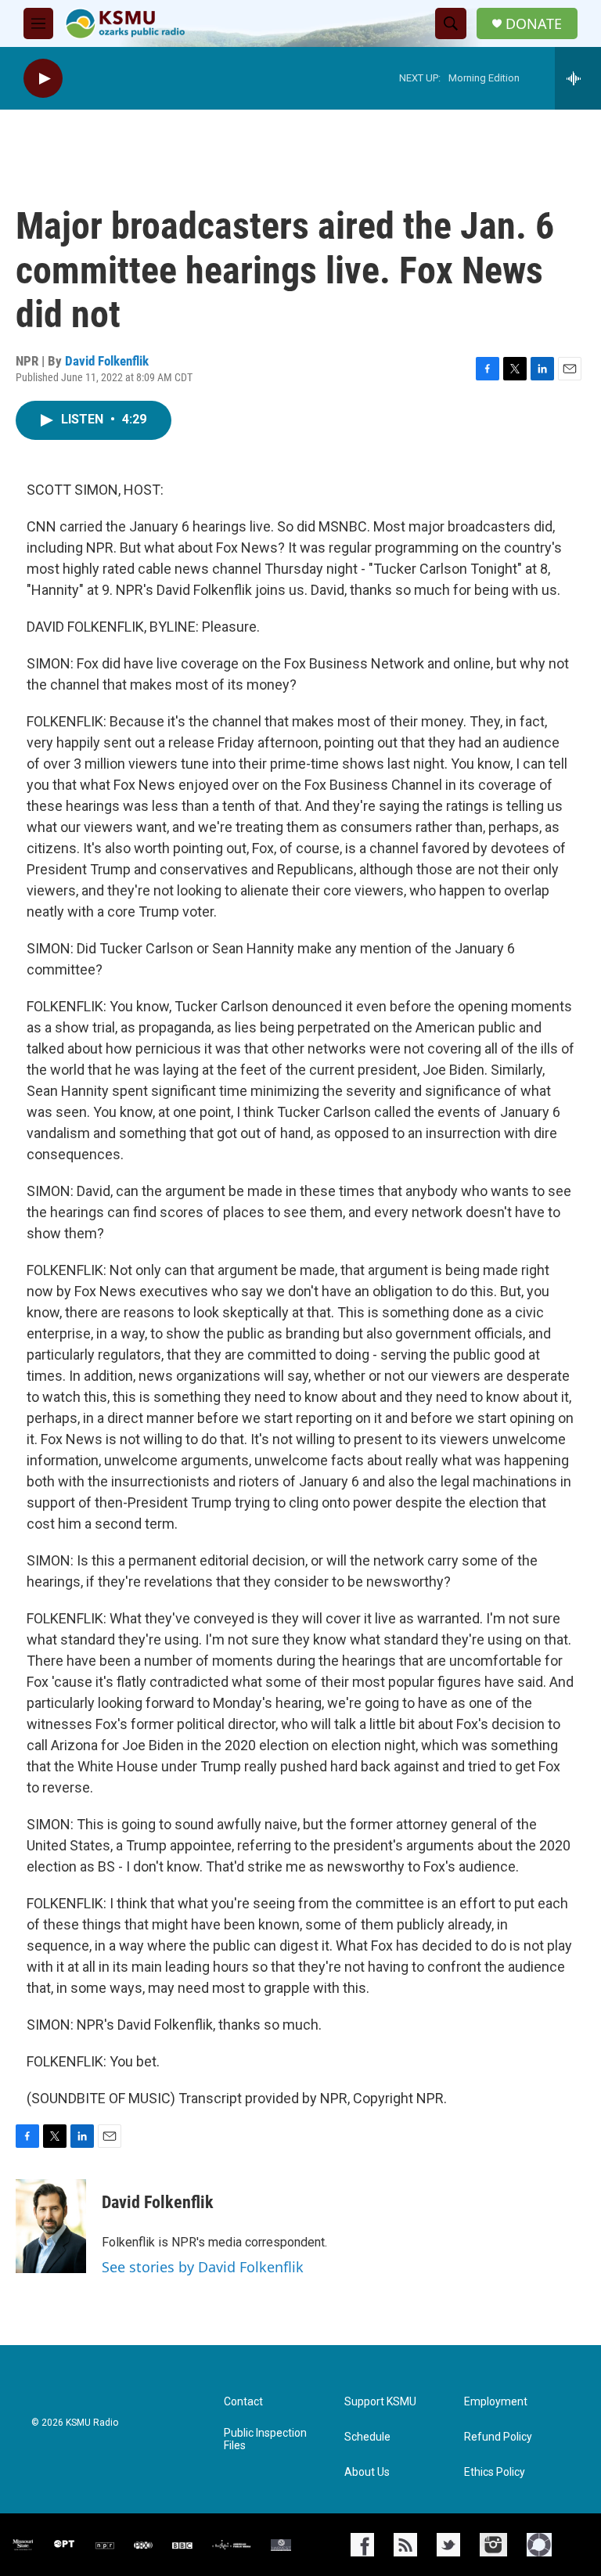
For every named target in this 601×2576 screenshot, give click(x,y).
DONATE (534, 24)
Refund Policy (498, 2437)
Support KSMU (380, 2402)
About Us (367, 2472)
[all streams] (578, 78)
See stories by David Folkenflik (203, 2267)
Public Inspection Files (265, 2439)
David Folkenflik (107, 361)
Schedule (367, 2437)
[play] (43, 79)
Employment (496, 2402)
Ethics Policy (495, 2472)
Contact (243, 2402)
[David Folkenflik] (51, 2226)
